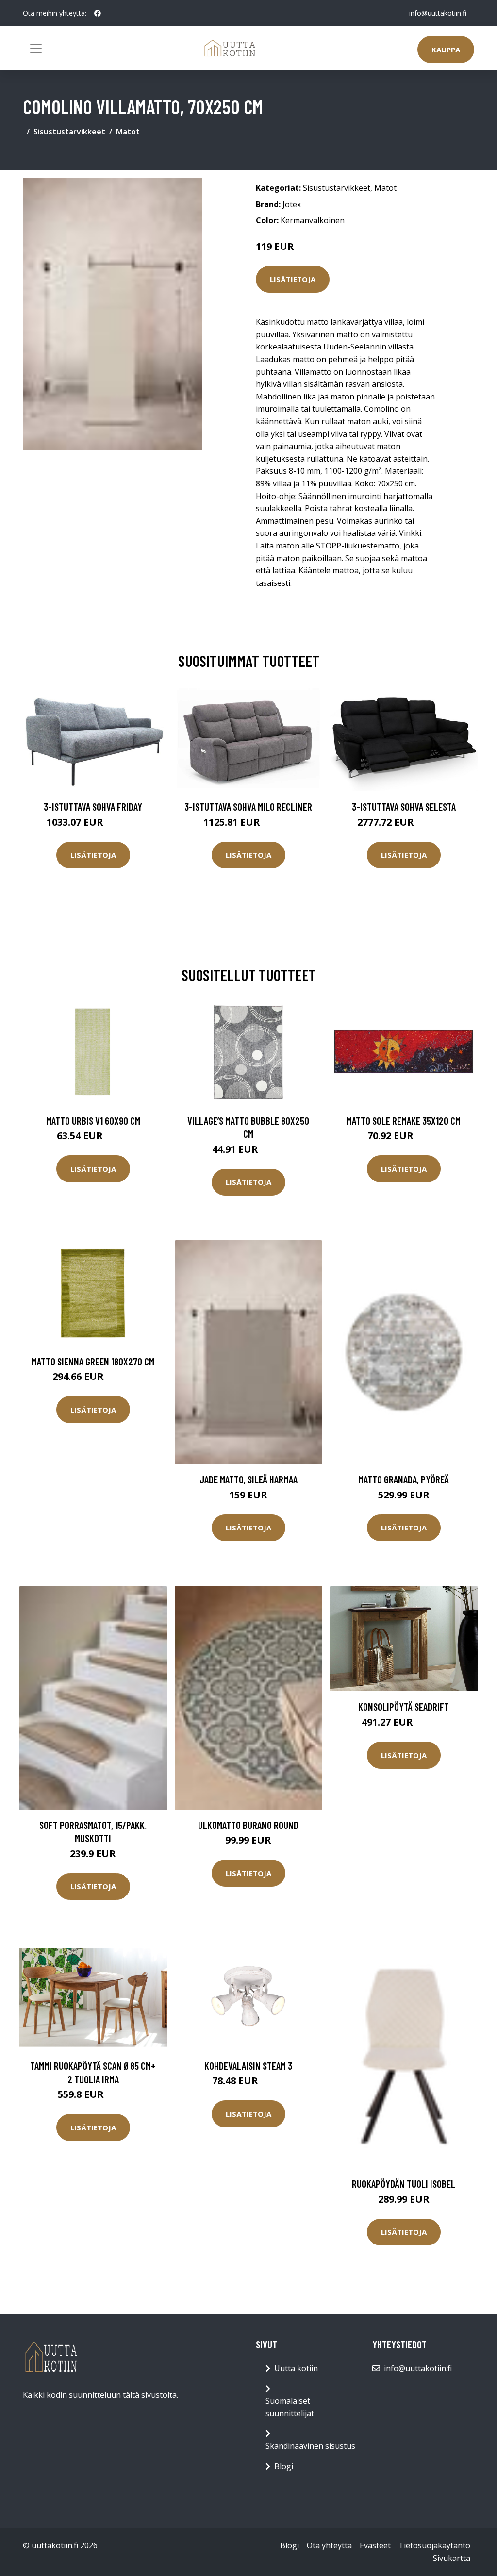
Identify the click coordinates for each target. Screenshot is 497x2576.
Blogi (284, 2466)
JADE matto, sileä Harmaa (248, 1479)
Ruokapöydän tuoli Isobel (404, 2184)
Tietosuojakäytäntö (434, 2545)
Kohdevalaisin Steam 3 (248, 2066)
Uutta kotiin (296, 2368)
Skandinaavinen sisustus (310, 2446)
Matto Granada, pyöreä (404, 1479)
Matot (128, 132)
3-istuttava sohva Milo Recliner (248, 806)
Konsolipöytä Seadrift (404, 1706)
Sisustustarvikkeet (69, 132)
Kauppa (446, 50)
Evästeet (375, 2545)
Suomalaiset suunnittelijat (290, 2407)
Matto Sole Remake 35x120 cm (404, 1121)
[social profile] (98, 13)
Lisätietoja (293, 279)
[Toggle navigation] (36, 49)
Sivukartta (452, 2558)
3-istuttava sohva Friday (93, 806)
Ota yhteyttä (329, 2545)
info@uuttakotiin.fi (438, 13)
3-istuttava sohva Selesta (404, 806)
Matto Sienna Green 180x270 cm (93, 1361)
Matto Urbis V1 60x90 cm (93, 1121)
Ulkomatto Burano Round (248, 1825)
